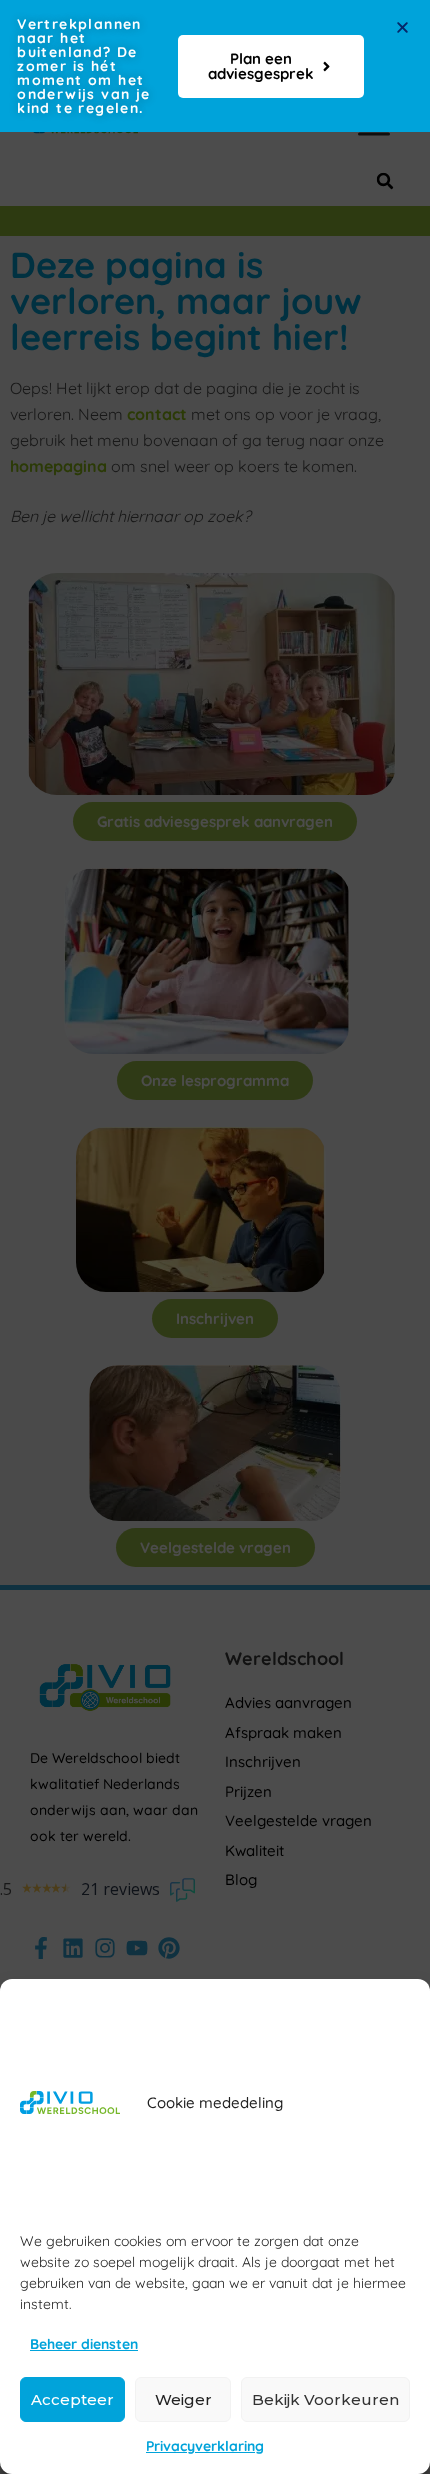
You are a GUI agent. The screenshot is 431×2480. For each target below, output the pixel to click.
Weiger (183, 2399)
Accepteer (72, 2399)
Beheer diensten (84, 2344)
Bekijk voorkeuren (325, 2399)
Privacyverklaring (205, 2446)
